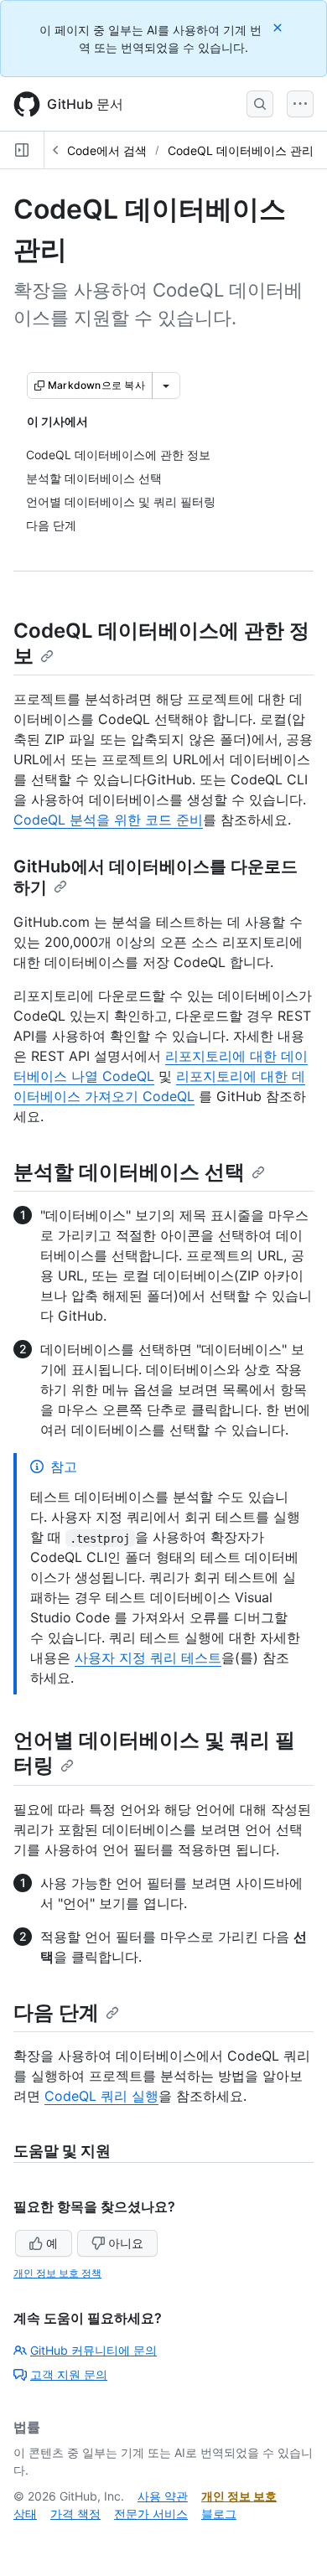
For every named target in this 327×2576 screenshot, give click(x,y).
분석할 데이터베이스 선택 (129, 1172)
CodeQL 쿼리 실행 (101, 2096)
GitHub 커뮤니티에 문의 (93, 2350)
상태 (25, 2514)
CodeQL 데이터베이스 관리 (241, 150)
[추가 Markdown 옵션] (166, 385)
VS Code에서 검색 (98, 150)
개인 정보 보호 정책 (57, 2273)
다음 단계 (56, 2012)
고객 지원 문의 (69, 2374)
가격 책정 (75, 2514)
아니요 (126, 2243)
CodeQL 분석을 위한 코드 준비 (108, 820)
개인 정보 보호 (239, 2496)
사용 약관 (163, 2496)
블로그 (219, 2514)
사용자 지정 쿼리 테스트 (148, 1658)
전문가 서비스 (151, 2514)
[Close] (279, 27)
